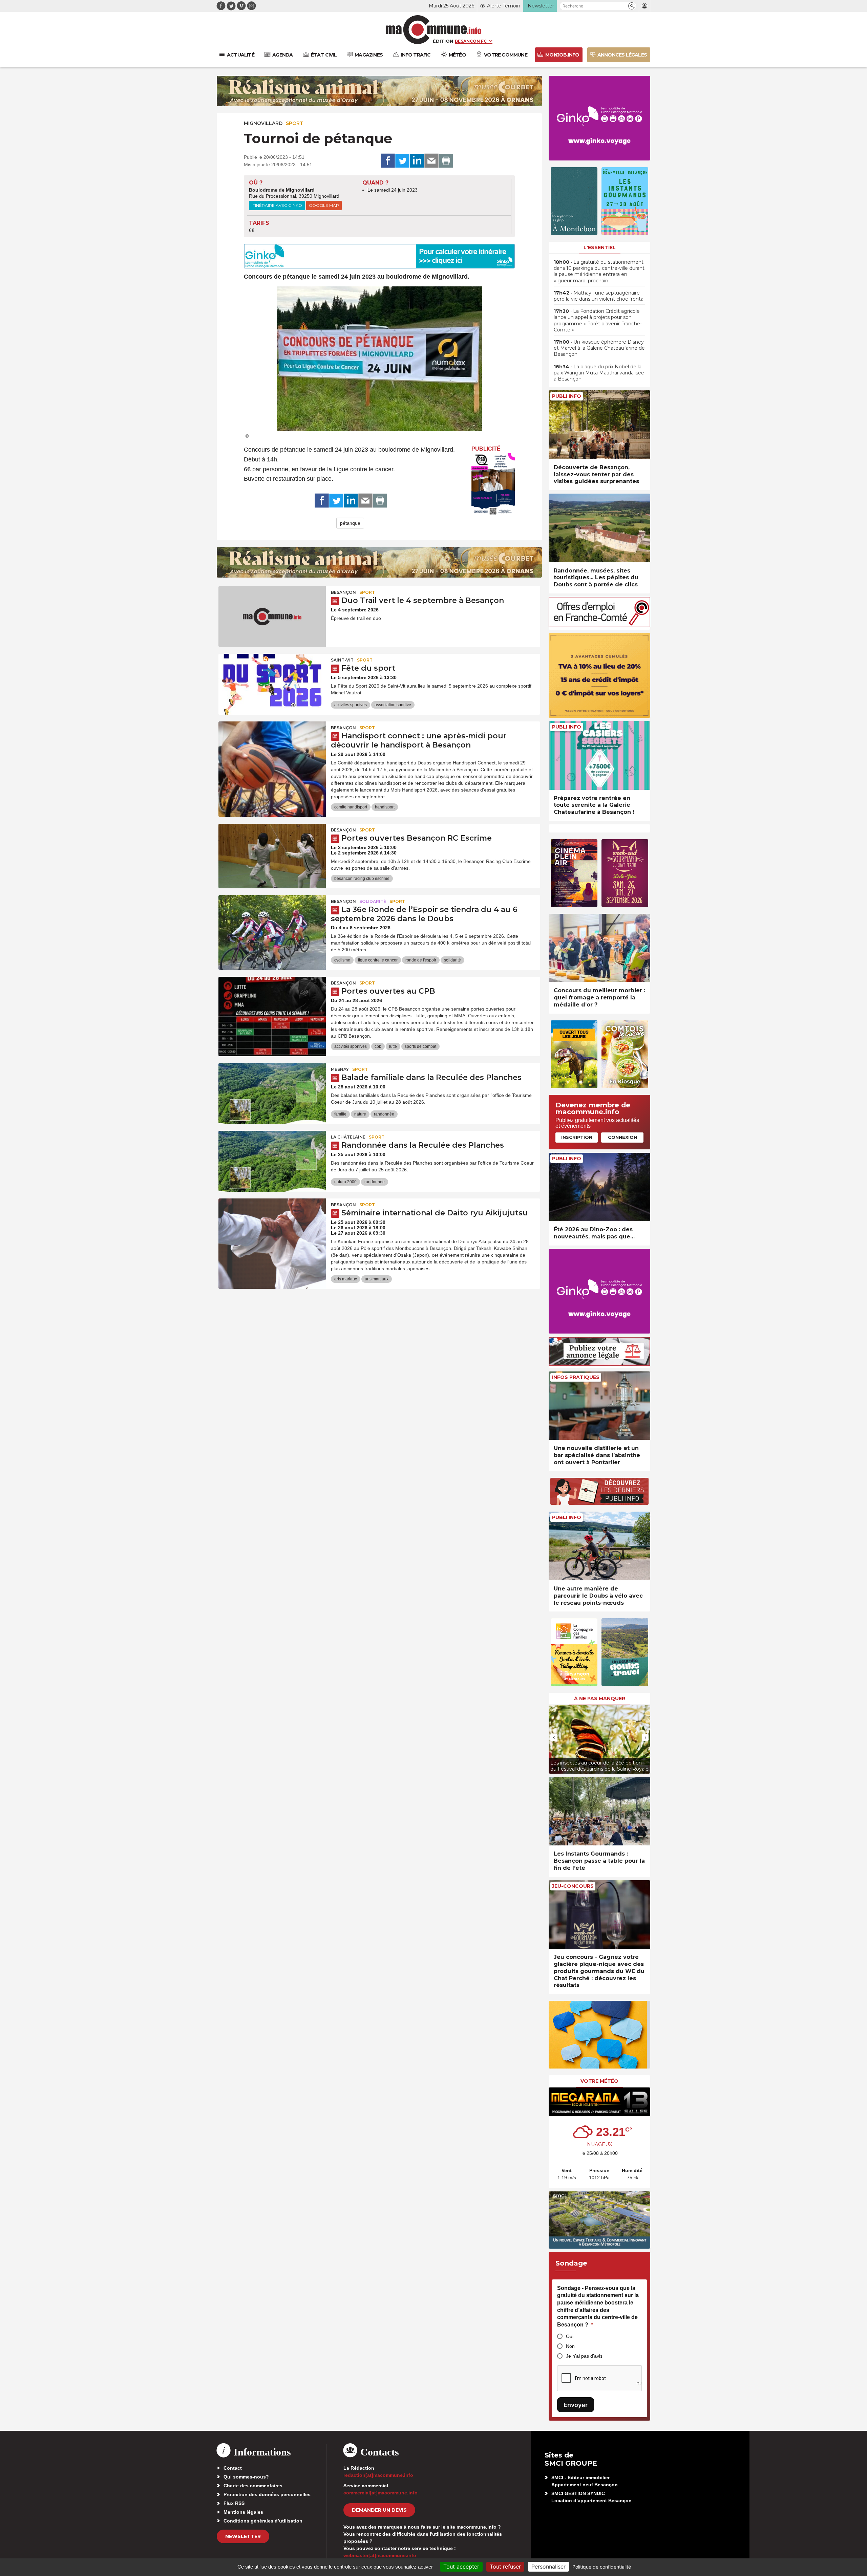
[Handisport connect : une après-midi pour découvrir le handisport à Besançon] (272, 752)
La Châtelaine (348, 1137)
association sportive (393, 705)
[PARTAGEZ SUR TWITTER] (402, 161)
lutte (393, 1046)
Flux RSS (234, 2503)
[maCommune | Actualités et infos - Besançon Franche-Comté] (434, 30)
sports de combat (420, 1046)
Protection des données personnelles (267, 2494)
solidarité (452, 960)
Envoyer (576, 2405)
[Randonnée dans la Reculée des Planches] (272, 1161)
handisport (385, 807)
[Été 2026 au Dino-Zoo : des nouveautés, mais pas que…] (599, 1187)
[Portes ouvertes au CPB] (272, 1007)
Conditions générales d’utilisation (263, 2521)
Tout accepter (461, 2567)
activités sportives (351, 705)
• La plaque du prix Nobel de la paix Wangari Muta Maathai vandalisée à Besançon (599, 373)
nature (360, 1114)
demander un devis (379, 2510)
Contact (233, 2468)
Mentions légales (243, 2512)
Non (570, 2346)
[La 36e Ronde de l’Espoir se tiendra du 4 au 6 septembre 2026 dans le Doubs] (272, 926)
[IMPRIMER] (446, 161)
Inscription (577, 1137)
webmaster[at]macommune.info (380, 2555)
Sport (294, 123)
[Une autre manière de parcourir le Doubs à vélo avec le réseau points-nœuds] (599, 1546)
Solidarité (373, 901)
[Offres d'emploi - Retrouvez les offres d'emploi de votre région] (599, 625)
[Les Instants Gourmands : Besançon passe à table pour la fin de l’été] (599, 1811)
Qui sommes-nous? (246, 2477)
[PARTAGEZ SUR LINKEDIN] (417, 161)
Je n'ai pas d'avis (584, 2356)
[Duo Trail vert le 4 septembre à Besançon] (272, 616)
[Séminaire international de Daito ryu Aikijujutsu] (272, 1229)
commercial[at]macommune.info (380, 2493)
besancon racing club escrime (362, 879)
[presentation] (554, 1737)
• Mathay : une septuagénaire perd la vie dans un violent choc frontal (599, 296)
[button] (632, 6)
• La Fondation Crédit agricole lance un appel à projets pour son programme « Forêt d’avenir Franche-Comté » (598, 320)
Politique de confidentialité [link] (602, 2567)
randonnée (384, 1114)
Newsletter (243, 2536)
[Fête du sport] (272, 684)
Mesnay (340, 1069)
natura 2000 (345, 1182)
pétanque (350, 523)
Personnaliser (548, 2567)
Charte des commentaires (253, 2486)
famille (340, 1114)
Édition (443, 41)
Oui (570, 2336)
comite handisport (351, 807)
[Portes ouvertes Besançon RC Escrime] (272, 854)
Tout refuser (505, 2567)
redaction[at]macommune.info (378, 2475)
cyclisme (342, 960)
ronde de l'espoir (421, 960)
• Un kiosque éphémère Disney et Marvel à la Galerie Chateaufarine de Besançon (599, 348)
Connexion (622, 1137)
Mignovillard (263, 123)
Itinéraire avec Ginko (277, 205)
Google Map (324, 205)
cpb (378, 1046)
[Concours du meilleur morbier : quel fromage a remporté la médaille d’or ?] (599, 948)
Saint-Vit (342, 660)
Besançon (343, 592)
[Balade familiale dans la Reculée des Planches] (272, 1094)
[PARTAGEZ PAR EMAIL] (431, 161)
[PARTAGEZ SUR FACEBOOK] (388, 161)
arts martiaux (377, 1279)
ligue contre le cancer (378, 960)
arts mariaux (346, 1279)
